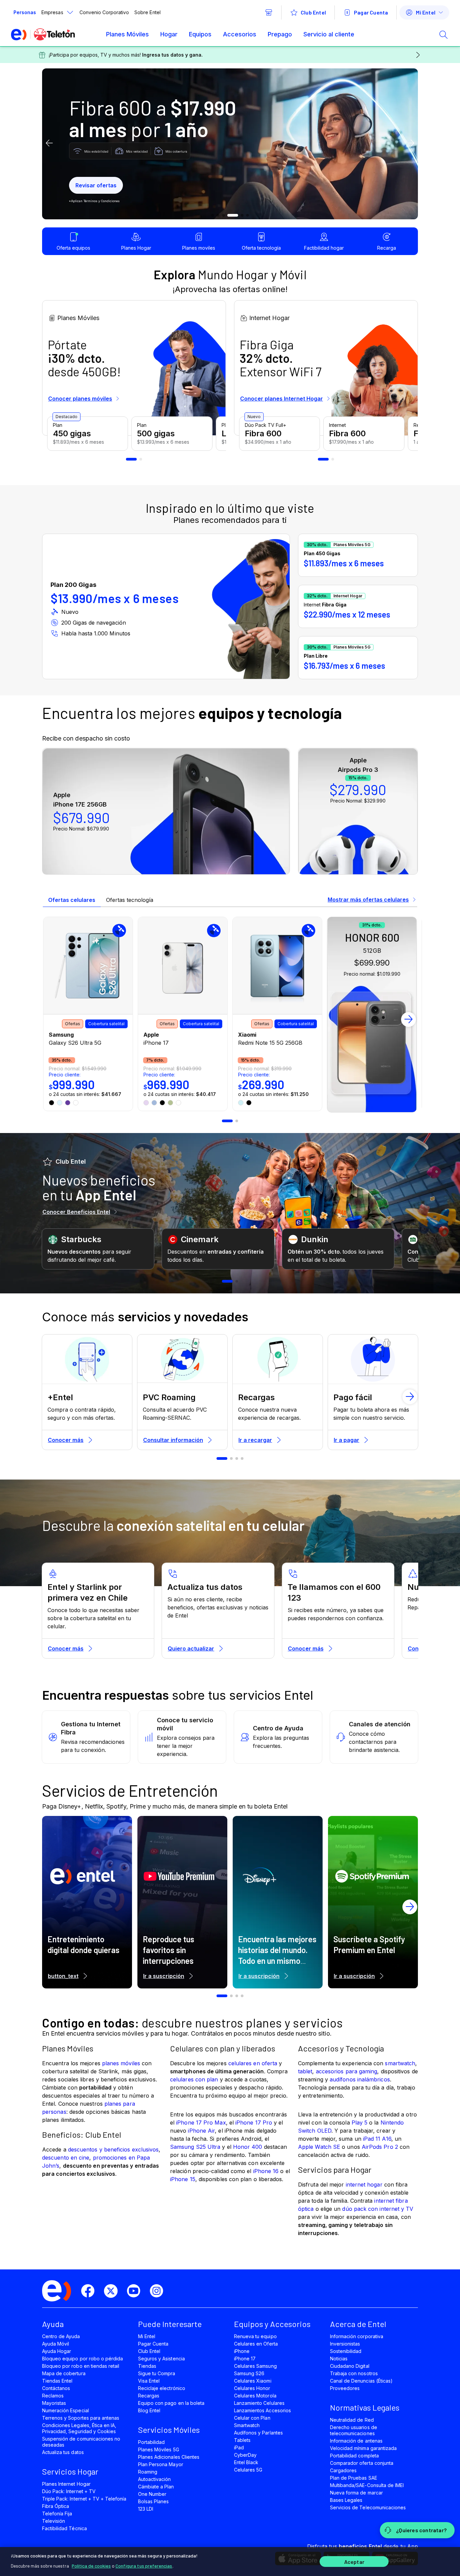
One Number (152, 2494)
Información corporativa (357, 2336)
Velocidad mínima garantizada (363, 2448)
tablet (305, 2071)
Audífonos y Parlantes (258, 2433)
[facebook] (91, 2291)
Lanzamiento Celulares (259, 2403)
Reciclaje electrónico (162, 2388)
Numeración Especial (65, 2410)
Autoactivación (155, 2479)
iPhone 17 (245, 2359)
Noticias (339, 2359)
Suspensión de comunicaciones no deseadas (81, 2442)
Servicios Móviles (169, 2430)
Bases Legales (346, 2500)
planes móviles (121, 2063)
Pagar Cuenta (153, 2344)
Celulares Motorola (255, 2396)
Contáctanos (56, 2388)
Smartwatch (247, 2425)
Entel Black (246, 2462)
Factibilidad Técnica (64, 2528)
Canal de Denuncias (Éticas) (361, 2381)
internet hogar (364, 2185)
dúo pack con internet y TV (378, 2209)
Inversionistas (345, 2344)
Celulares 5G (248, 2470)
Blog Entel (149, 2410)
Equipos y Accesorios (272, 2324)
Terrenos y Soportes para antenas (81, 2418)
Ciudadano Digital (350, 2366)
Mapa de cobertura (64, 2373)
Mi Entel (147, 2336)
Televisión (54, 2521)
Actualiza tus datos (63, 2452)
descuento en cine (66, 2158)
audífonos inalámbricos (360, 2079)
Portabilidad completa (354, 2456)
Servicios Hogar (70, 2471)
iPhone (242, 2351)
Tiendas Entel (57, 2381)
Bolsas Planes (153, 2501)
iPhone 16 (266, 2171)
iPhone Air (201, 2131)
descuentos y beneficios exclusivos (113, 2149)
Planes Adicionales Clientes (169, 2457)
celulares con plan (194, 2079)
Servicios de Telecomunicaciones (368, 2507)
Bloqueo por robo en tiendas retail (81, 2366)
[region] (230, 2562)
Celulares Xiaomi (253, 2381)
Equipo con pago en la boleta (171, 2403)
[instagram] (159, 2291)
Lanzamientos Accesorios (262, 2410)
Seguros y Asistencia (161, 2359)
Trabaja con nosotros (354, 2373)
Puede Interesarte (170, 2324)
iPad (239, 2447)
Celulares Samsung (255, 2366)
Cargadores (343, 2470)
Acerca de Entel (358, 2324)
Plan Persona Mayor (161, 2464)
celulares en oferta (253, 2063)
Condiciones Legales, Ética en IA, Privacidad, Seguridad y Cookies (79, 2428)
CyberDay (245, 2455)
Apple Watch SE (319, 2147)
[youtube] (136, 2291)
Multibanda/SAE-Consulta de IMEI (367, 2485)
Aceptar (354, 2562)
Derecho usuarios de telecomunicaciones (354, 2430)
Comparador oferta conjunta (362, 2463)
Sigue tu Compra (157, 2373)
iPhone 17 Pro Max (201, 2123)
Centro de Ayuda (61, 2336)
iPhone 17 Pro (254, 2123)
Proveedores (345, 2388)
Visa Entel (149, 2381)
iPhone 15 (183, 2179)
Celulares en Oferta (256, 2344)
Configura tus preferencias (144, 2566)
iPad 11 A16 (377, 2139)
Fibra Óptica (56, 2506)
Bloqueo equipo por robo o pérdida (83, 2359)
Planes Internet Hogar (66, 2484)
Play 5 (359, 2123)
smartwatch (400, 2063)
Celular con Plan (252, 2418)
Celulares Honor (252, 2388)
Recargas (149, 2396)
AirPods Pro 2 (380, 2147)
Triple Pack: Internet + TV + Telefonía (84, 2499)
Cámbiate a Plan (156, 2487)
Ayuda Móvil (56, 2344)
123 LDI (146, 2509)
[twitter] (113, 2291)
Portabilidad (151, 2442)
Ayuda (53, 2324)
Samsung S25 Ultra (195, 2147)
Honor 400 (248, 2147)
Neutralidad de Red (352, 2420)
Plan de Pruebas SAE (354, 2478)
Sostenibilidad (346, 2351)
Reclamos (53, 2396)
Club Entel (149, 2351)
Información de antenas (356, 2441)
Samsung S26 (249, 2373)
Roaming (148, 2472)
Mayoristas (54, 2403)
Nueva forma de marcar (356, 2493)
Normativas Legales (365, 2407)
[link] (88, 1014)
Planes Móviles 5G (159, 2449)
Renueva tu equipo (255, 2336)
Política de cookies (91, 2566)
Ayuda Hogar (57, 2351)
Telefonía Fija (57, 2514)
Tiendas (147, 2366)
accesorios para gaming (347, 2071)
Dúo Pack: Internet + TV (69, 2491)
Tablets (242, 2440)
